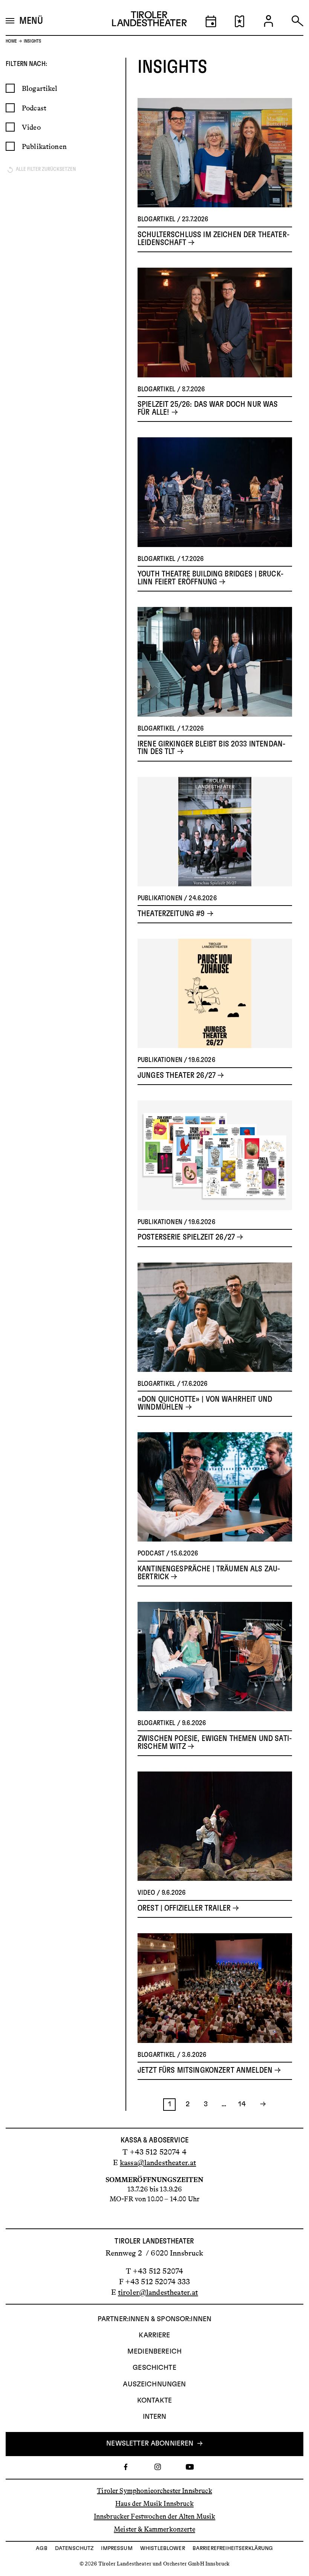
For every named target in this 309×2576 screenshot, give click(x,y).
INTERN (155, 2417)
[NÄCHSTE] (260, 2105)
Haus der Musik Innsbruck (154, 2504)
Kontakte (154, 2401)
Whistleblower (163, 2548)
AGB (41, 2548)
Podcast (34, 108)
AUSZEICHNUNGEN (154, 2384)
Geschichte (154, 2368)
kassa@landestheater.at (158, 2162)
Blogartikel (40, 88)
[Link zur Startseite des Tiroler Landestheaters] (149, 21)
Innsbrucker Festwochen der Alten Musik (155, 2516)
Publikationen (44, 146)
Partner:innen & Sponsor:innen (154, 2319)
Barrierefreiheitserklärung (233, 2548)
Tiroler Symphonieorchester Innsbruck (154, 2490)
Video (31, 127)
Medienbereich (154, 2352)
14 (242, 2104)
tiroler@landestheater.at (158, 2292)
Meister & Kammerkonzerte (154, 2529)
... (224, 2104)
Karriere (154, 2335)
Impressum (117, 2548)
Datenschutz (74, 2548)
